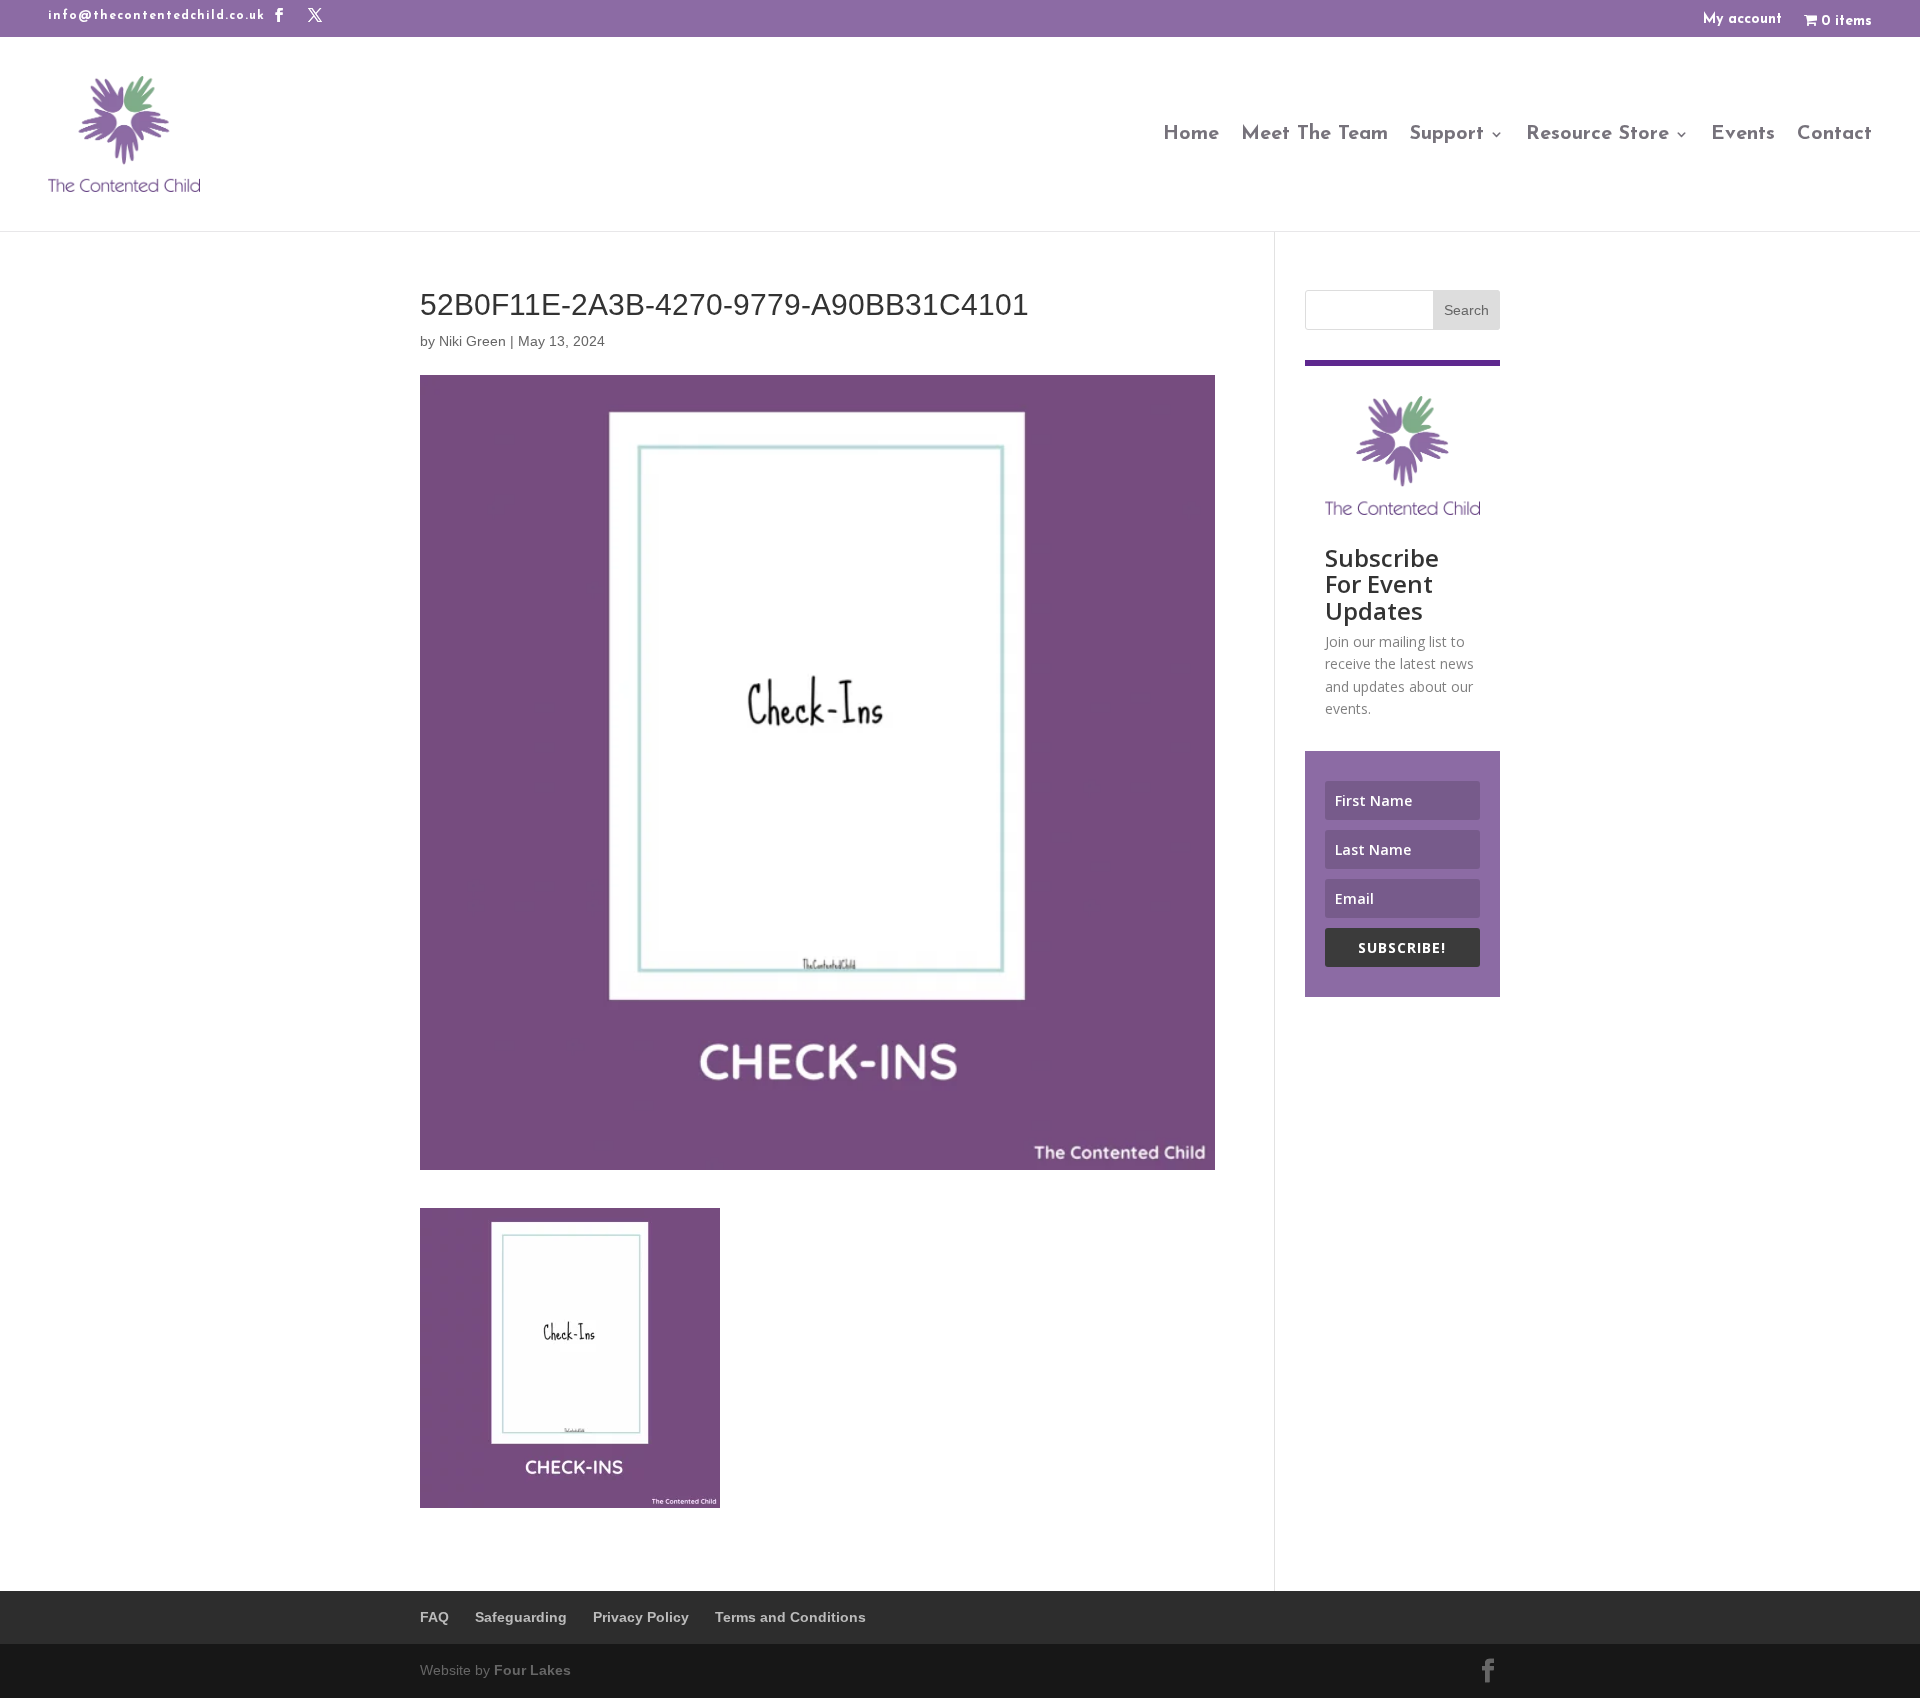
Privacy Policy (641, 1617)
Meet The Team (1314, 134)
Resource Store (1597, 134)
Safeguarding (521, 1617)
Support (1447, 134)
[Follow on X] (315, 15)
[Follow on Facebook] (279, 15)
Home (1191, 134)
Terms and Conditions (790, 1617)
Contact (1834, 134)
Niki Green (472, 341)
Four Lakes (532, 1670)
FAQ (434, 1617)
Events (1743, 134)
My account (1742, 20)
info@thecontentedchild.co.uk (156, 16)
